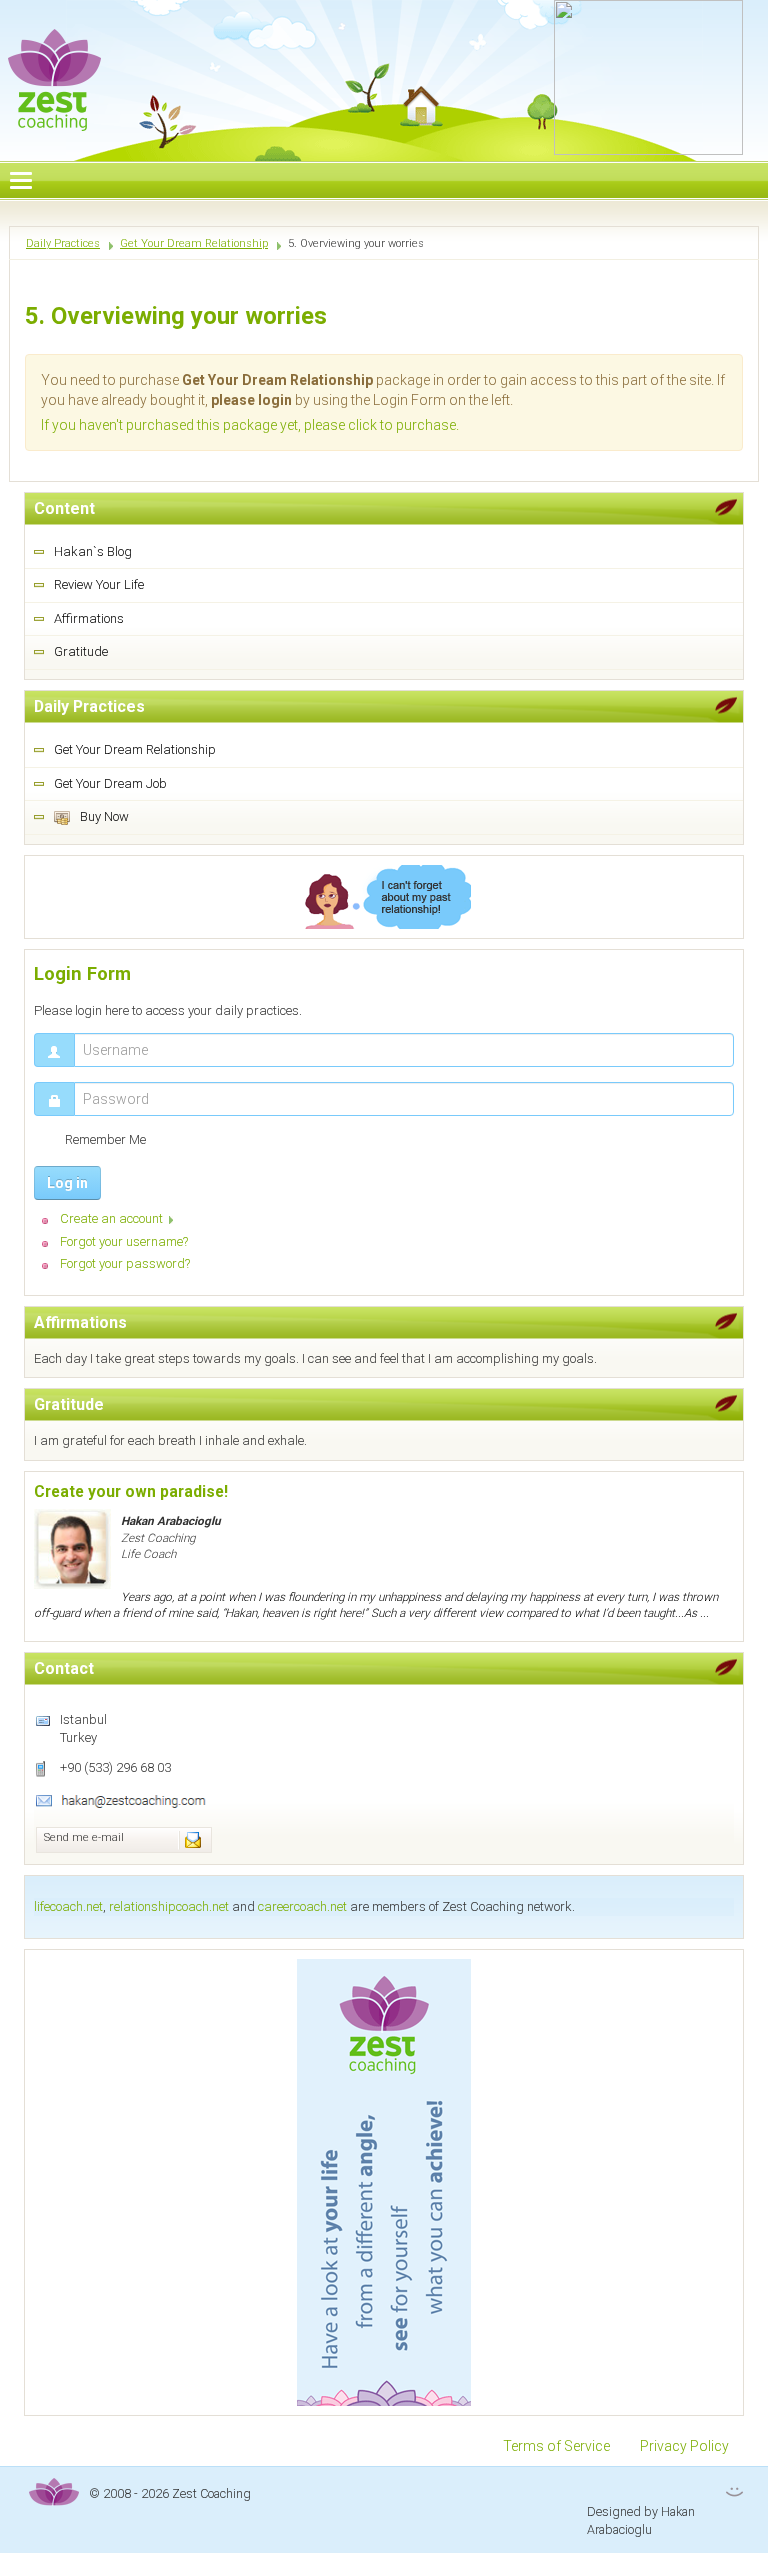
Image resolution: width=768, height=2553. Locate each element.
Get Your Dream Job (110, 783)
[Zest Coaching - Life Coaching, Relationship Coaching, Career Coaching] (55, 66)
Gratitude (81, 651)
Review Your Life (99, 584)
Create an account (111, 1218)
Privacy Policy (684, 2446)
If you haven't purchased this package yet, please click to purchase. (250, 425)
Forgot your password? (125, 1263)
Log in (67, 1183)
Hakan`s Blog (93, 551)
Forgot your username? (124, 1241)
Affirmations (89, 618)
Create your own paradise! (131, 1492)
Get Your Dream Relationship (135, 749)
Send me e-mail (84, 1837)
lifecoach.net (68, 1906)
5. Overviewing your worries (176, 316)
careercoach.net (302, 1906)
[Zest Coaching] (384, 2182)
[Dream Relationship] (384, 897)
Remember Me (105, 1139)
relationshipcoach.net (169, 1906)
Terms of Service (556, 2446)
